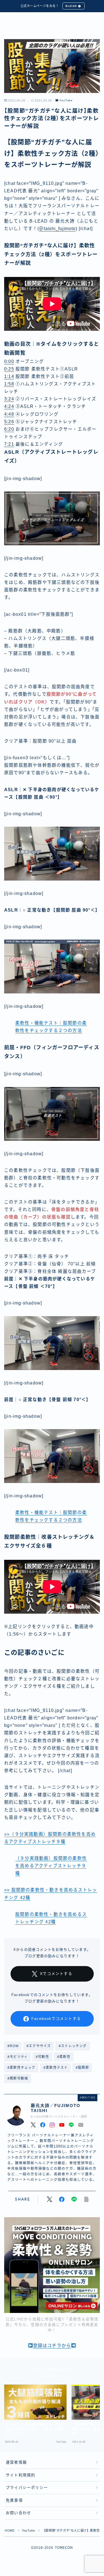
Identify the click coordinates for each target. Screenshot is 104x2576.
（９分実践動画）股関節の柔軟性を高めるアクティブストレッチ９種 (51, 1866)
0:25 (9, 369)
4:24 (9, 406)
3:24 (9, 399)
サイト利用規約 (21, 2475)
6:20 (9, 429)
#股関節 (82, 2068)
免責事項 (14, 2500)
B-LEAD (71, 6)
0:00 (9, 361)
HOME (10, 2530)
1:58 (9, 384)
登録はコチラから (52, 2346)
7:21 (9, 444)
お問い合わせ (18, 2513)
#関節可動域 (18, 2078)
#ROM (13, 2046)
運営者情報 (16, 2462)
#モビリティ (18, 2057)
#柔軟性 (64, 2057)
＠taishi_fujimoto (57, 229)
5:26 (9, 422)
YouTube (66, 100)
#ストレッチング (73, 2046)
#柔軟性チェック (21, 2068)
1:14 (9, 376)
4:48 (9, 414)
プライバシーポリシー (27, 2488)
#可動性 (42, 2057)
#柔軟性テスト (56, 2068)
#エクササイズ (39, 2046)
